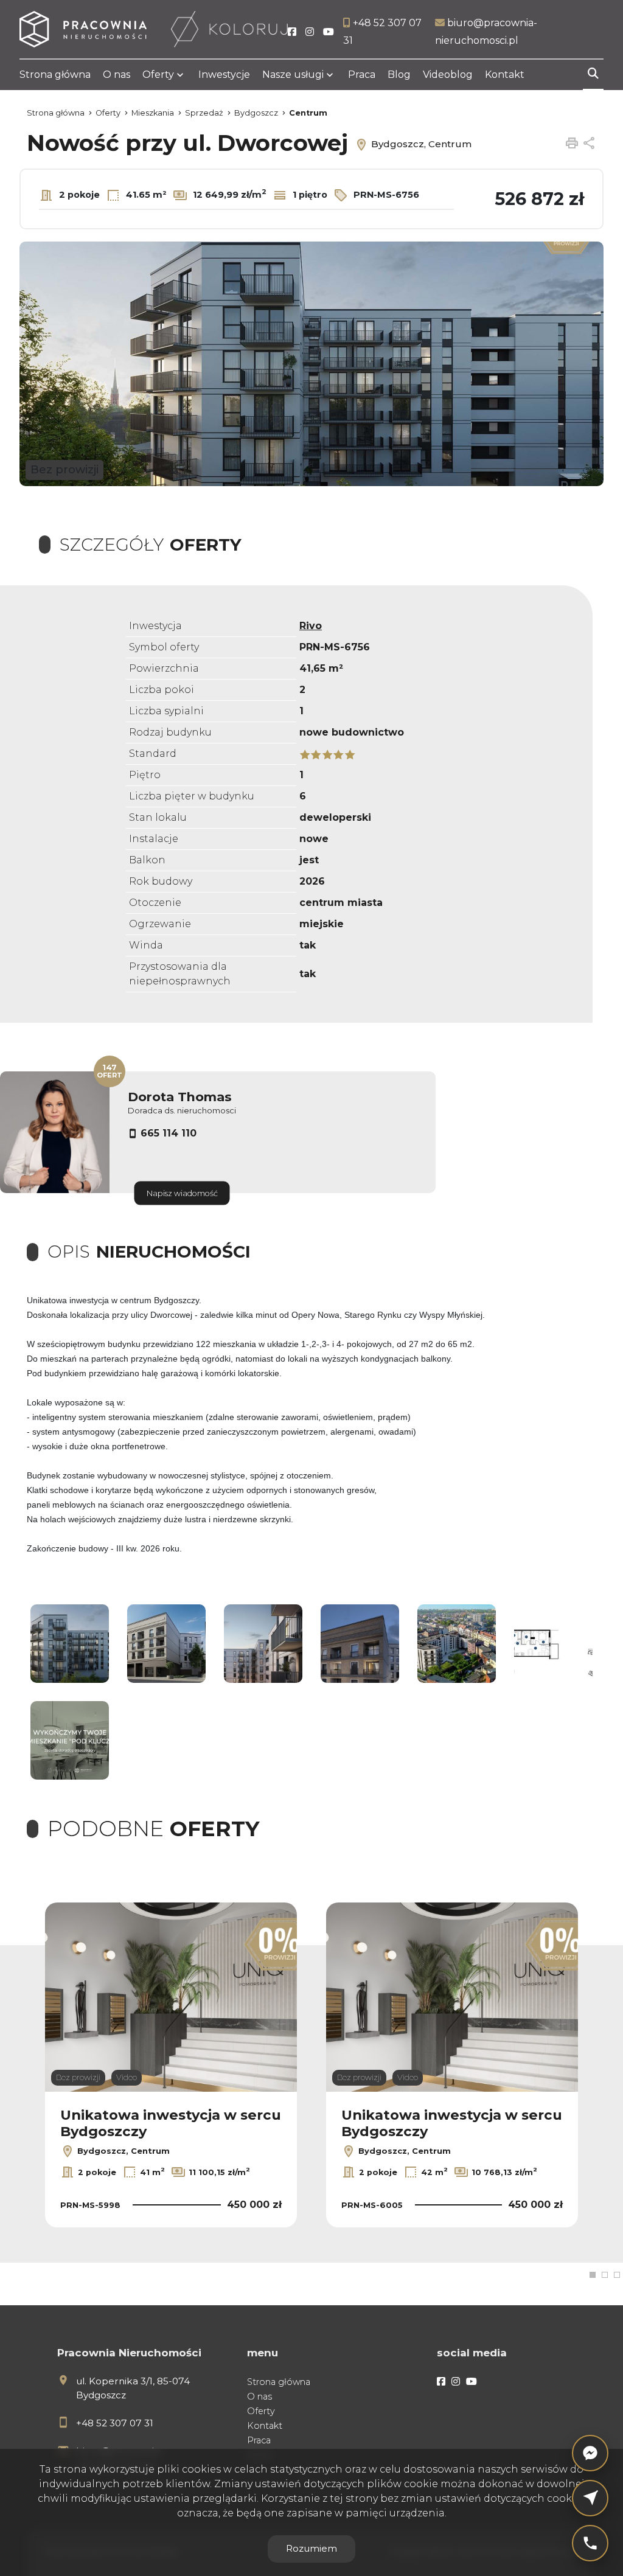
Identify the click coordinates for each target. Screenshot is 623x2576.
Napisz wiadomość (182, 1193)
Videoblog (448, 75)
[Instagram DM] (590, 2498)
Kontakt (505, 75)
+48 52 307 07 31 (115, 2423)
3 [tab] (617, 2275)
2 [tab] (605, 2275)
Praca (362, 75)
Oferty (158, 75)
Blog (399, 75)
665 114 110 (169, 1133)
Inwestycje (224, 75)
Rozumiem (311, 2548)
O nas (117, 75)
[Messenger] (590, 2453)
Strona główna (55, 75)
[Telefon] (590, 2543)
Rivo (311, 626)
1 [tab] (593, 2275)
